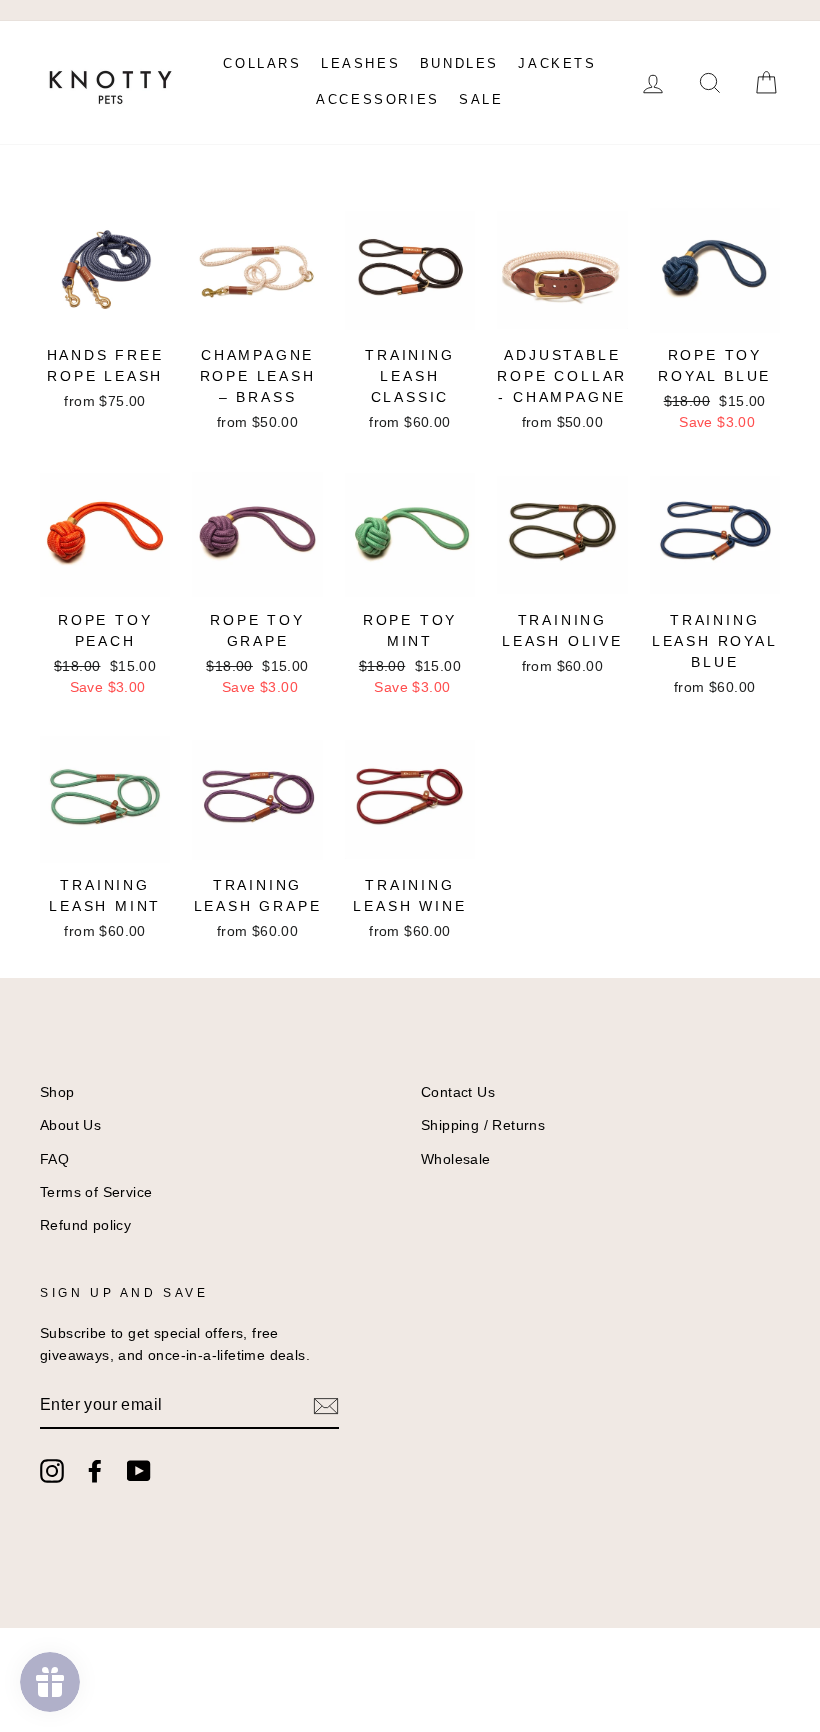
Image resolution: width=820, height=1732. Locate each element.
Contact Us (458, 1092)
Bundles (459, 63)
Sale (481, 99)
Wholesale (456, 1159)
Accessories (378, 99)
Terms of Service (96, 1192)
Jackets (557, 63)
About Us (70, 1125)
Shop (57, 1092)
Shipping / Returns (483, 1125)
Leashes (360, 63)
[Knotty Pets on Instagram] (52, 1471)
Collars (262, 63)
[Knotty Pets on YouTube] (139, 1471)
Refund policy (85, 1225)
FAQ (54, 1159)
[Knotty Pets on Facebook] (95, 1471)
